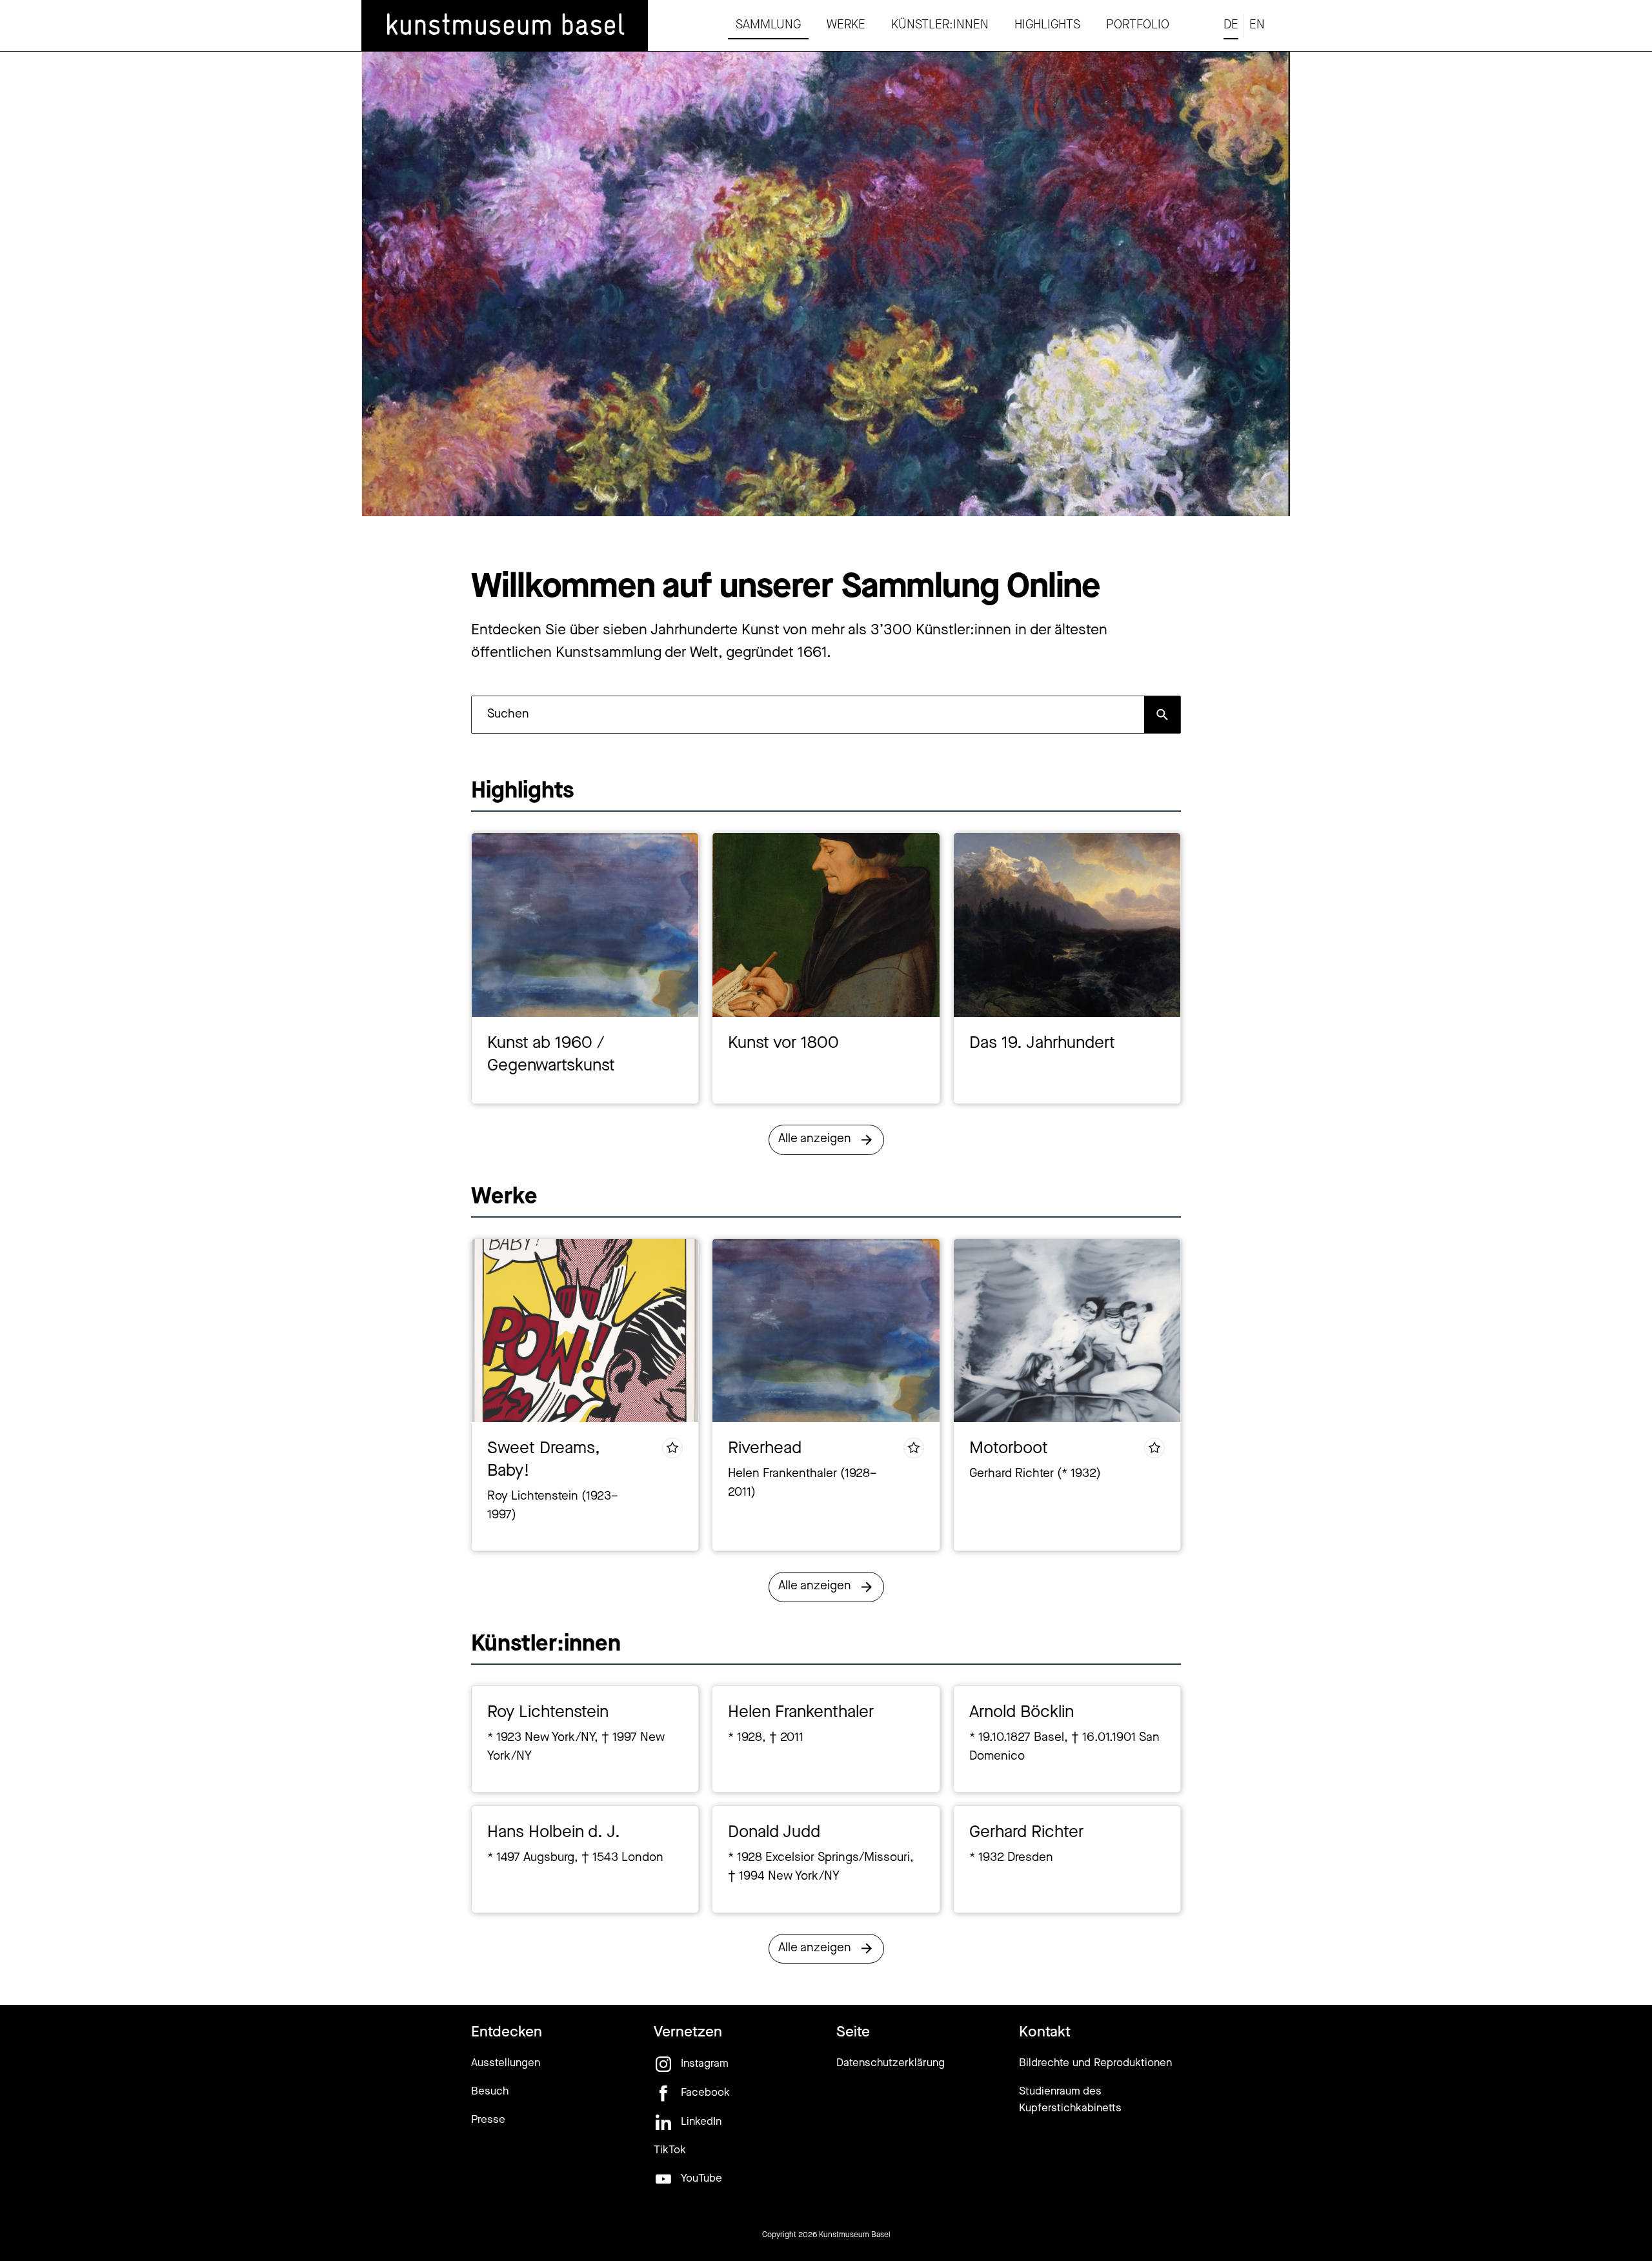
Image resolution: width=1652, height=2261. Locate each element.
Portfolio (1138, 25)
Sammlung (768, 25)
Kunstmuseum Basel (855, 2235)
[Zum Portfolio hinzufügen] (672, 1448)
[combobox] (808, 715)
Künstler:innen (940, 25)
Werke (846, 25)
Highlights (1047, 25)
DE (1231, 25)
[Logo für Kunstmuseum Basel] (505, 26)
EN (1257, 25)
